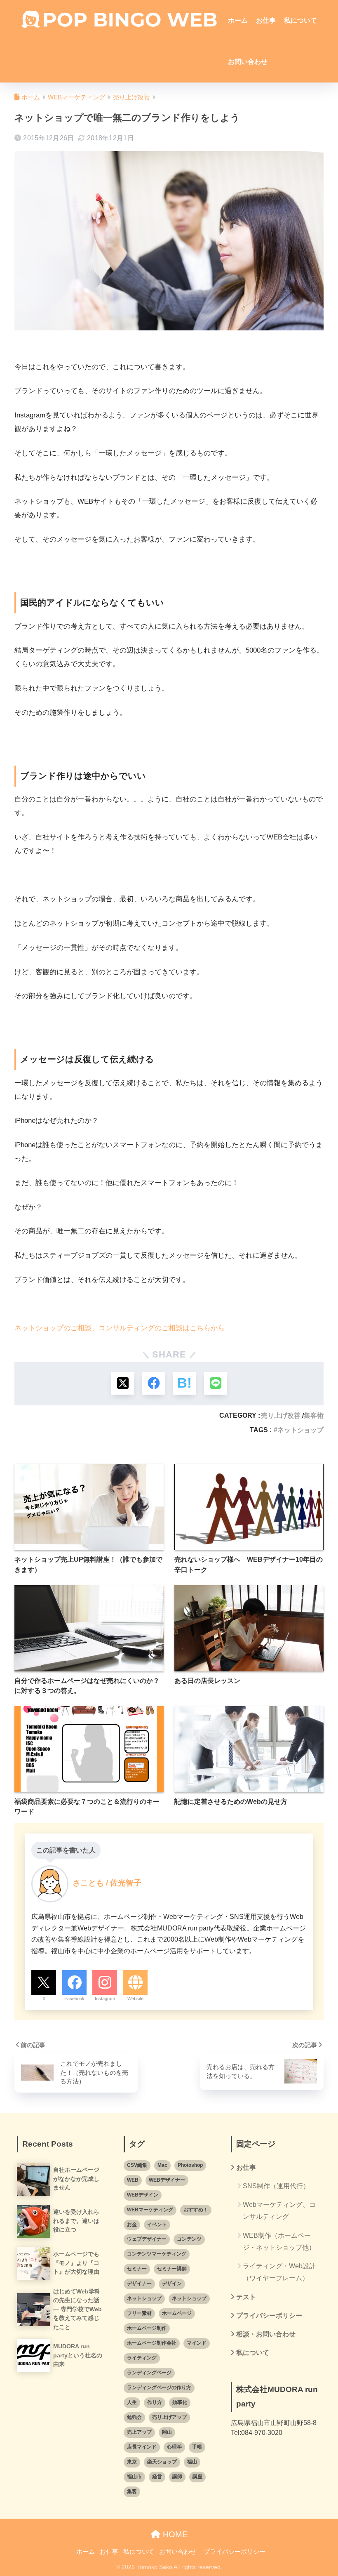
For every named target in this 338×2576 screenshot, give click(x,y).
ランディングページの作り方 (159, 2387)
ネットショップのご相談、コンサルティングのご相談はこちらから (120, 1328)
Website (135, 1999)
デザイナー (139, 2284)
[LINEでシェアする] (215, 1383)
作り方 (155, 2402)
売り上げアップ (169, 2417)
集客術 (314, 1415)
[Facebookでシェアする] (154, 1383)
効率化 (180, 2402)
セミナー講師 (172, 2269)
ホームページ (177, 2313)
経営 (157, 2477)
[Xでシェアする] (123, 1383)
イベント (157, 2225)
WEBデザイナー (167, 2180)
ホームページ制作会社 (152, 2343)
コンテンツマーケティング (157, 2254)
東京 (132, 2462)
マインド (197, 2343)
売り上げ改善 (281, 1415)
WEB (133, 2180)
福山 (192, 2462)
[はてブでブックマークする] (184, 1383)
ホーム (238, 20)
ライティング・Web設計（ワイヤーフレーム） (279, 2272)
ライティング (142, 2358)
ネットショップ (300, 1430)
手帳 (197, 2447)
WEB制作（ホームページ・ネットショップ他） (279, 2241)
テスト (246, 2297)
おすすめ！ (196, 2210)
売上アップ (139, 2432)
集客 (132, 2491)
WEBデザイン (143, 2195)
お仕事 (266, 20)
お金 (132, 2225)
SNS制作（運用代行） (276, 2186)
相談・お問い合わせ (266, 2334)
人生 (132, 2402)
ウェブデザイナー (147, 2239)
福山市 (134, 2477)
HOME (174, 2534)
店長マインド (142, 2447)
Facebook (74, 1999)
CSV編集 (137, 2165)
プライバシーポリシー (269, 2316)
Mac (162, 2165)
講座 (197, 2477)
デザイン (172, 2284)
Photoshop (190, 2165)
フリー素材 (139, 2313)
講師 (177, 2477)
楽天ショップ (162, 2462)
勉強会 (134, 2417)
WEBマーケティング (150, 2210)
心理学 (174, 2447)
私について (300, 20)
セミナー (137, 2269)
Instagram (105, 1999)
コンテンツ (189, 2239)
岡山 (167, 2432)
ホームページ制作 (147, 2328)
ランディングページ (149, 2373)
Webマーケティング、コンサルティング (279, 2211)
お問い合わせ (248, 62)
